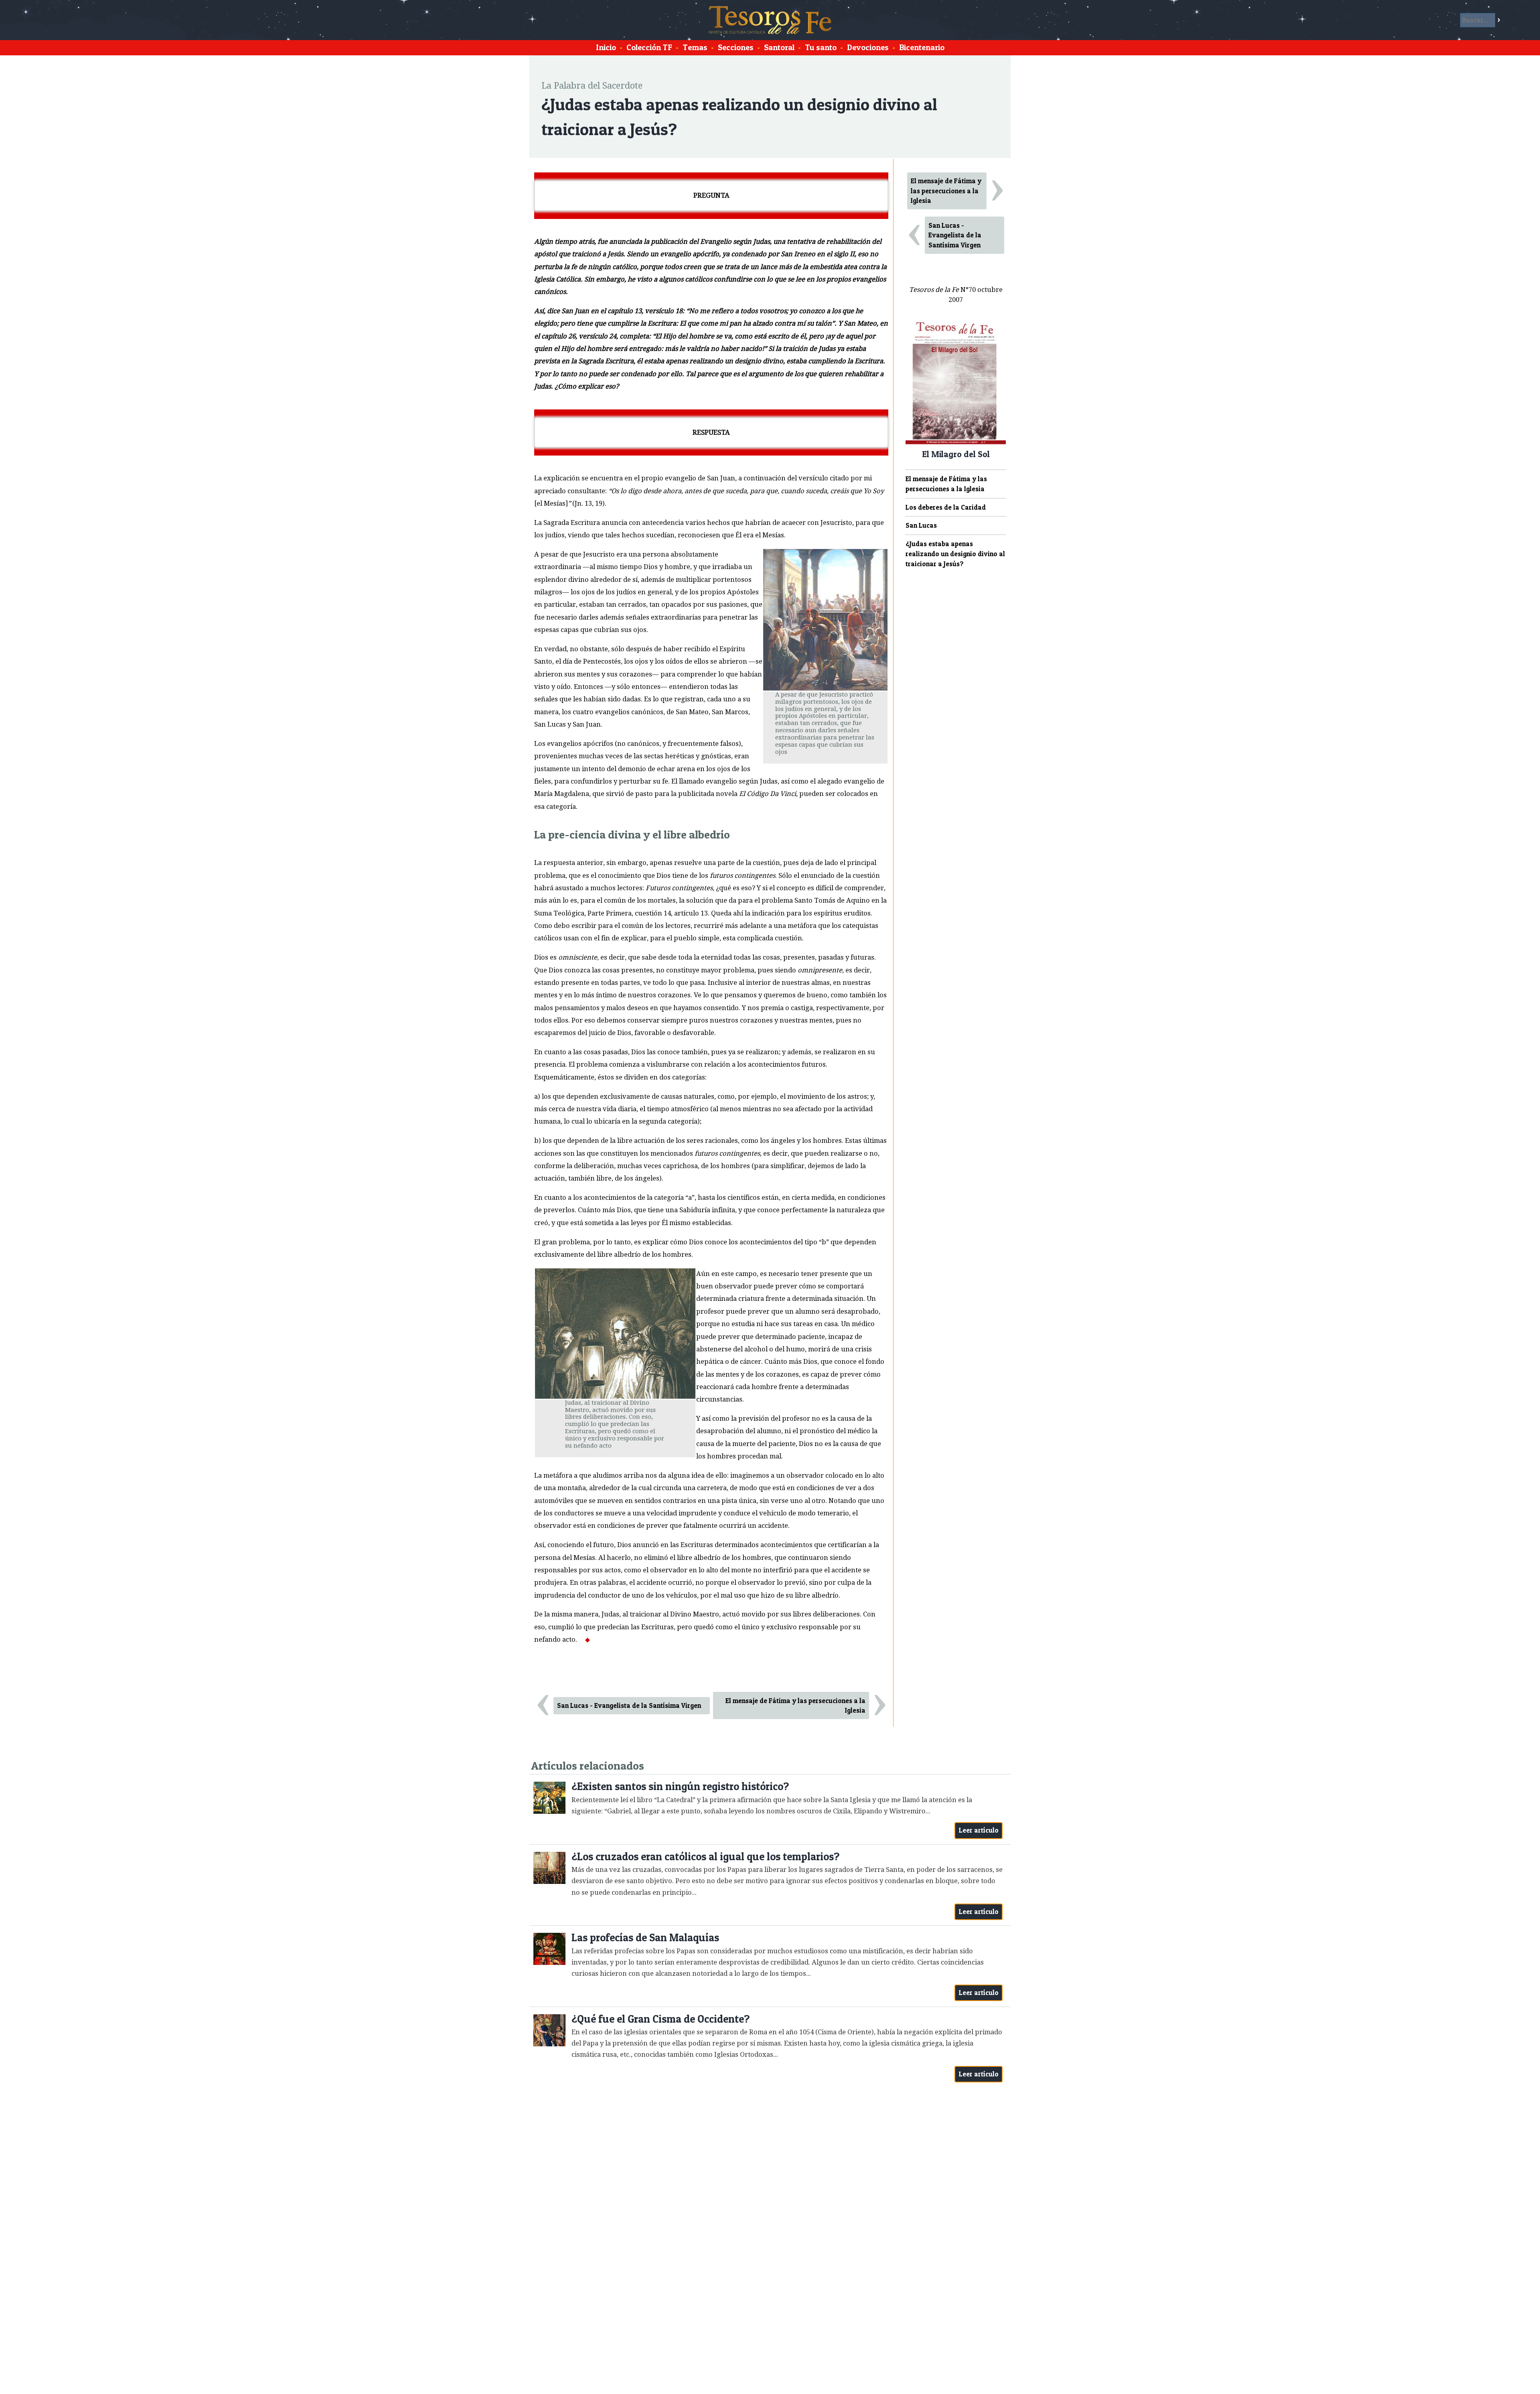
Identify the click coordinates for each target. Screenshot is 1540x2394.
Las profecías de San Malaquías (645, 1937)
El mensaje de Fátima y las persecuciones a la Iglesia (795, 1706)
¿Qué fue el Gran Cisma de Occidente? (661, 2019)
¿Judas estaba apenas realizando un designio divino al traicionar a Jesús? (955, 554)
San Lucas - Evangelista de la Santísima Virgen (629, 1705)
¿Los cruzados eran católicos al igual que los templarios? (705, 1856)
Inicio (606, 47)
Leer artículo (979, 1830)
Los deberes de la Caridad (946, 507)
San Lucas (921, 525)
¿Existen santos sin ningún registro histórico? (680, 1786)
